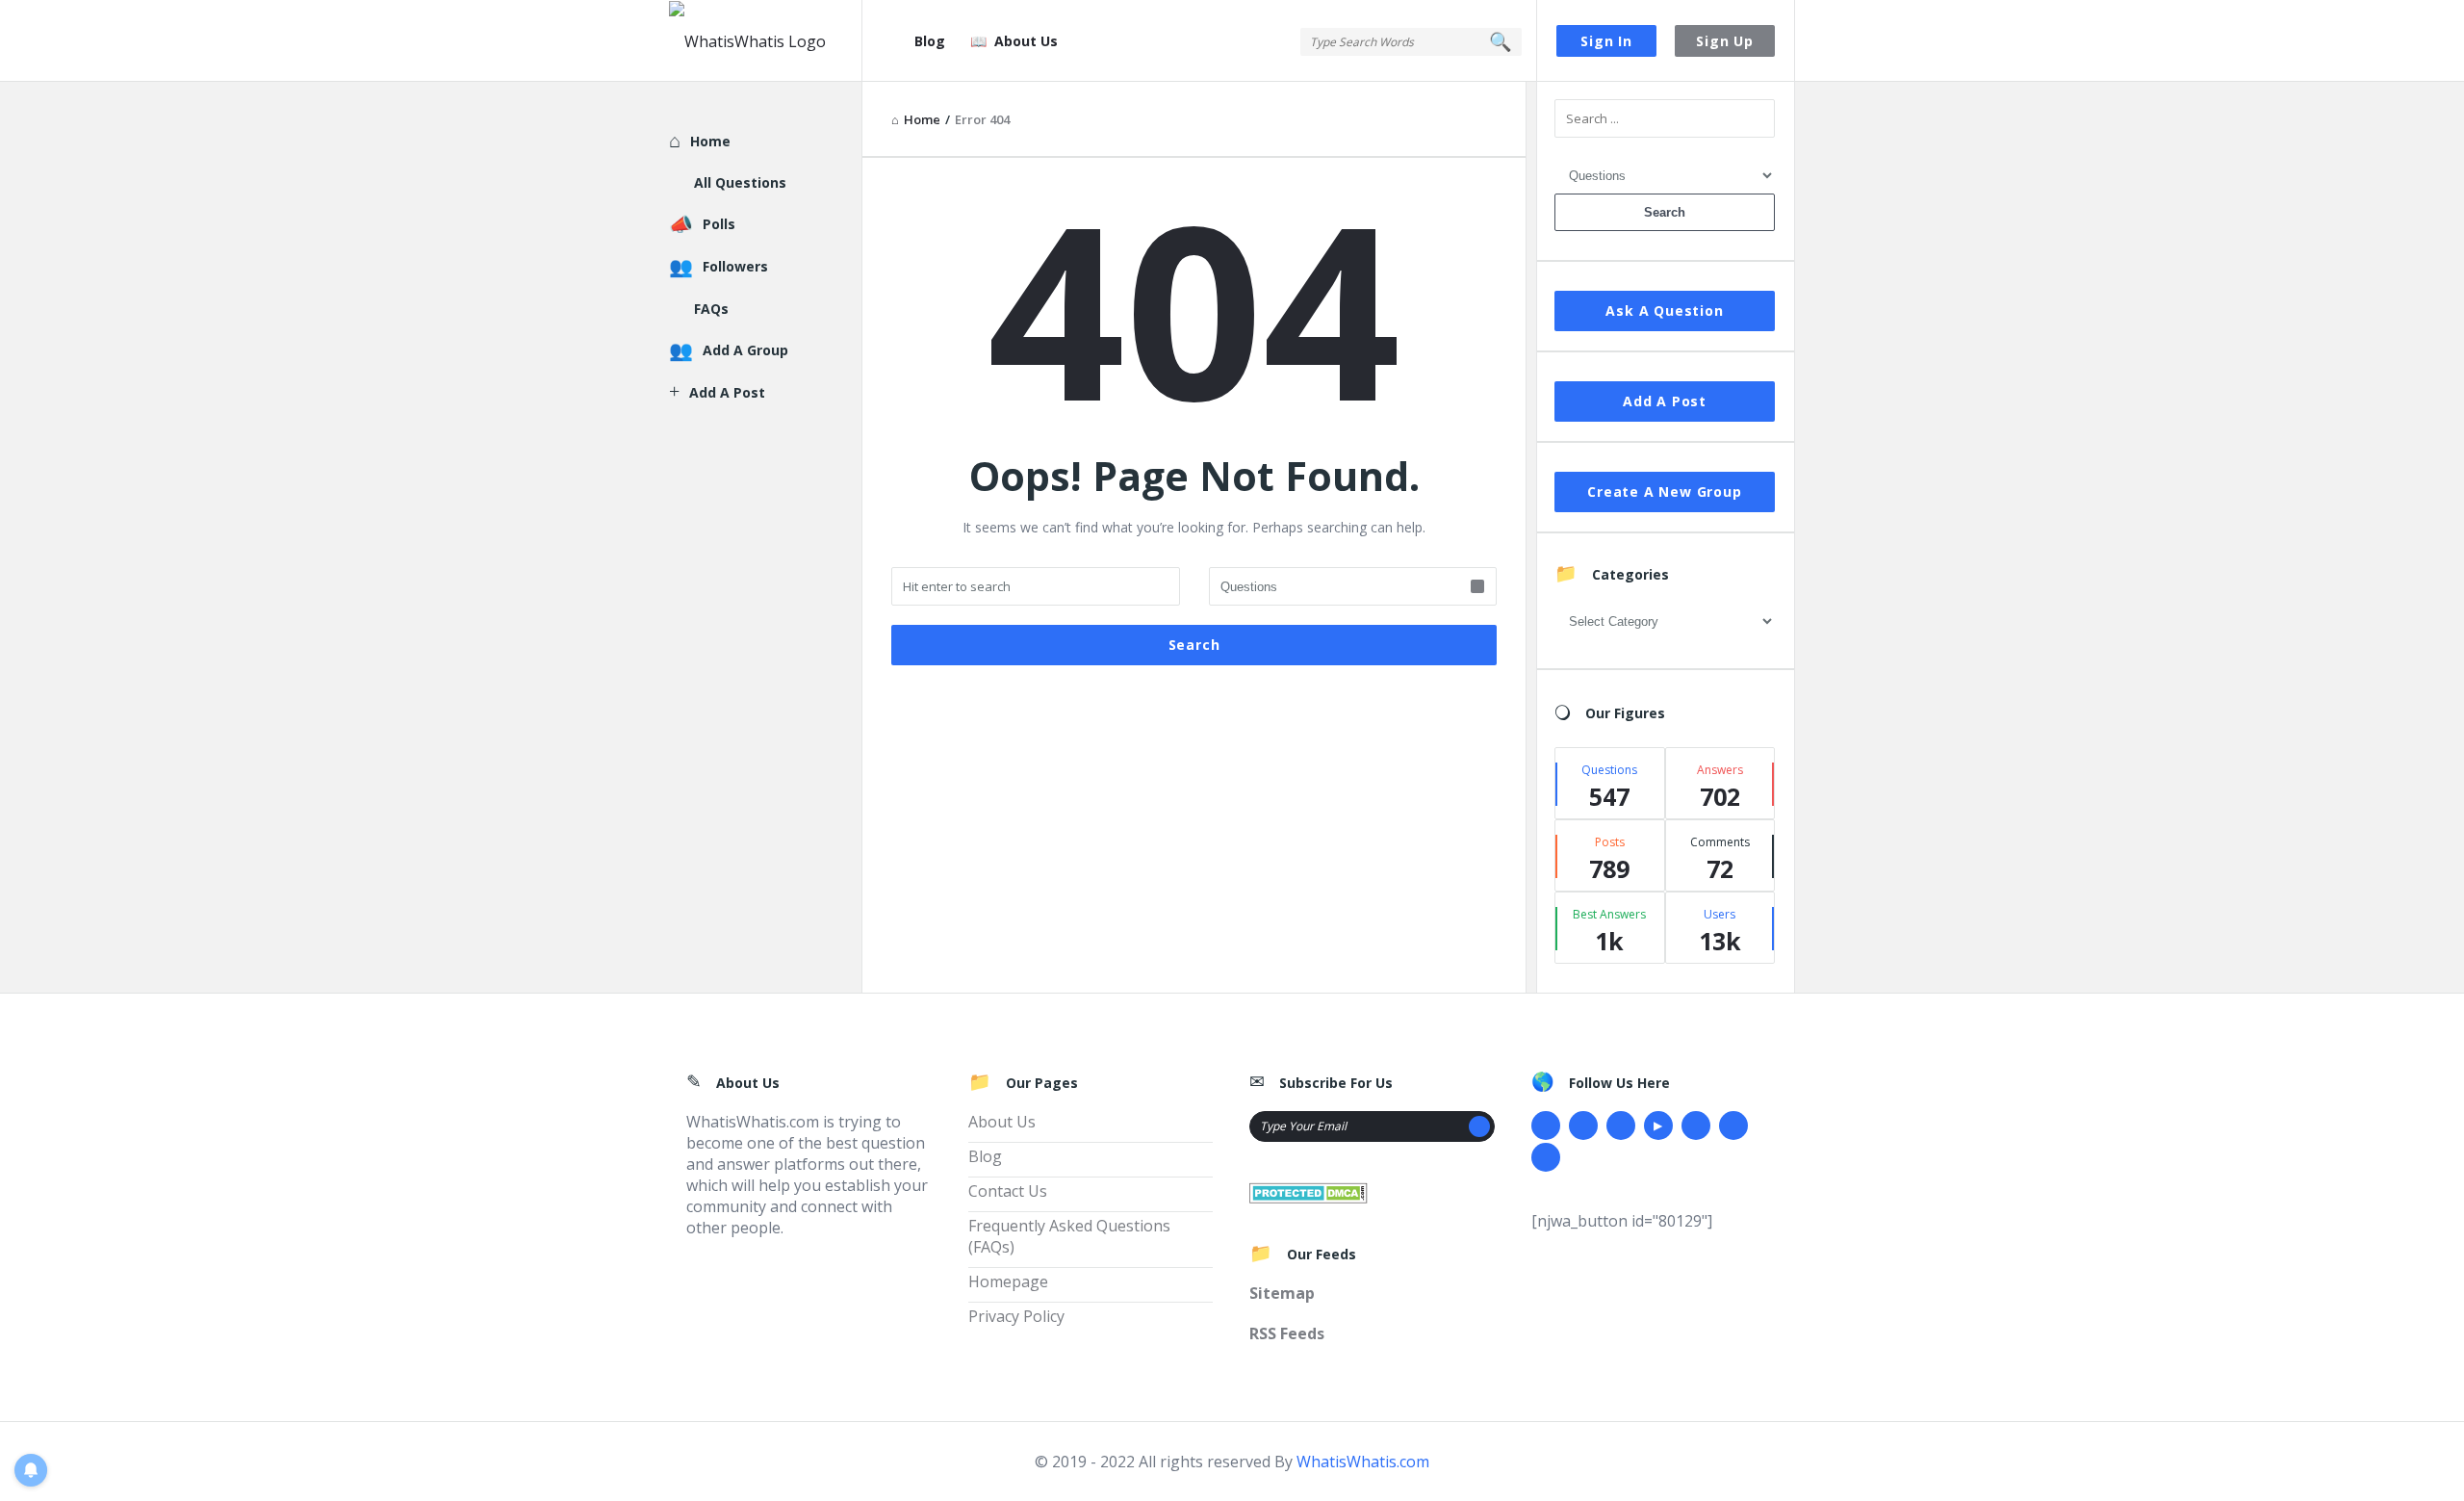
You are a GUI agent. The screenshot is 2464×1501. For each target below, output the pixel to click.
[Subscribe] (1479, 1126)
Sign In (1606, 41)
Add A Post (1665, 401)
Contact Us (1008, 1191)
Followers (735, 266)
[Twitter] (1583, 1126)
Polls (719, 224)
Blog (930, 41)
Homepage (1008, 1281)
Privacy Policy (1016, 1316)
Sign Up (1725, 41)
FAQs (711, 309)
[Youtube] (1658, 1126)
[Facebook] (1546, 1126)
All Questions (740, 182)
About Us (1026, 41)
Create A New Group (1664, 492)
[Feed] (1546, 1157)
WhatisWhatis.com (1363, 1462)
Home (710, 141)
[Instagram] (1696, 1126)
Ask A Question (1664, 311)
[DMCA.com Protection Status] (1309, 1191)
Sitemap (1282, 1293)
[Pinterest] (1733, 1126)
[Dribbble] (1621, 1126)
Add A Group (745, 350)
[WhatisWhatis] (766, 41)
